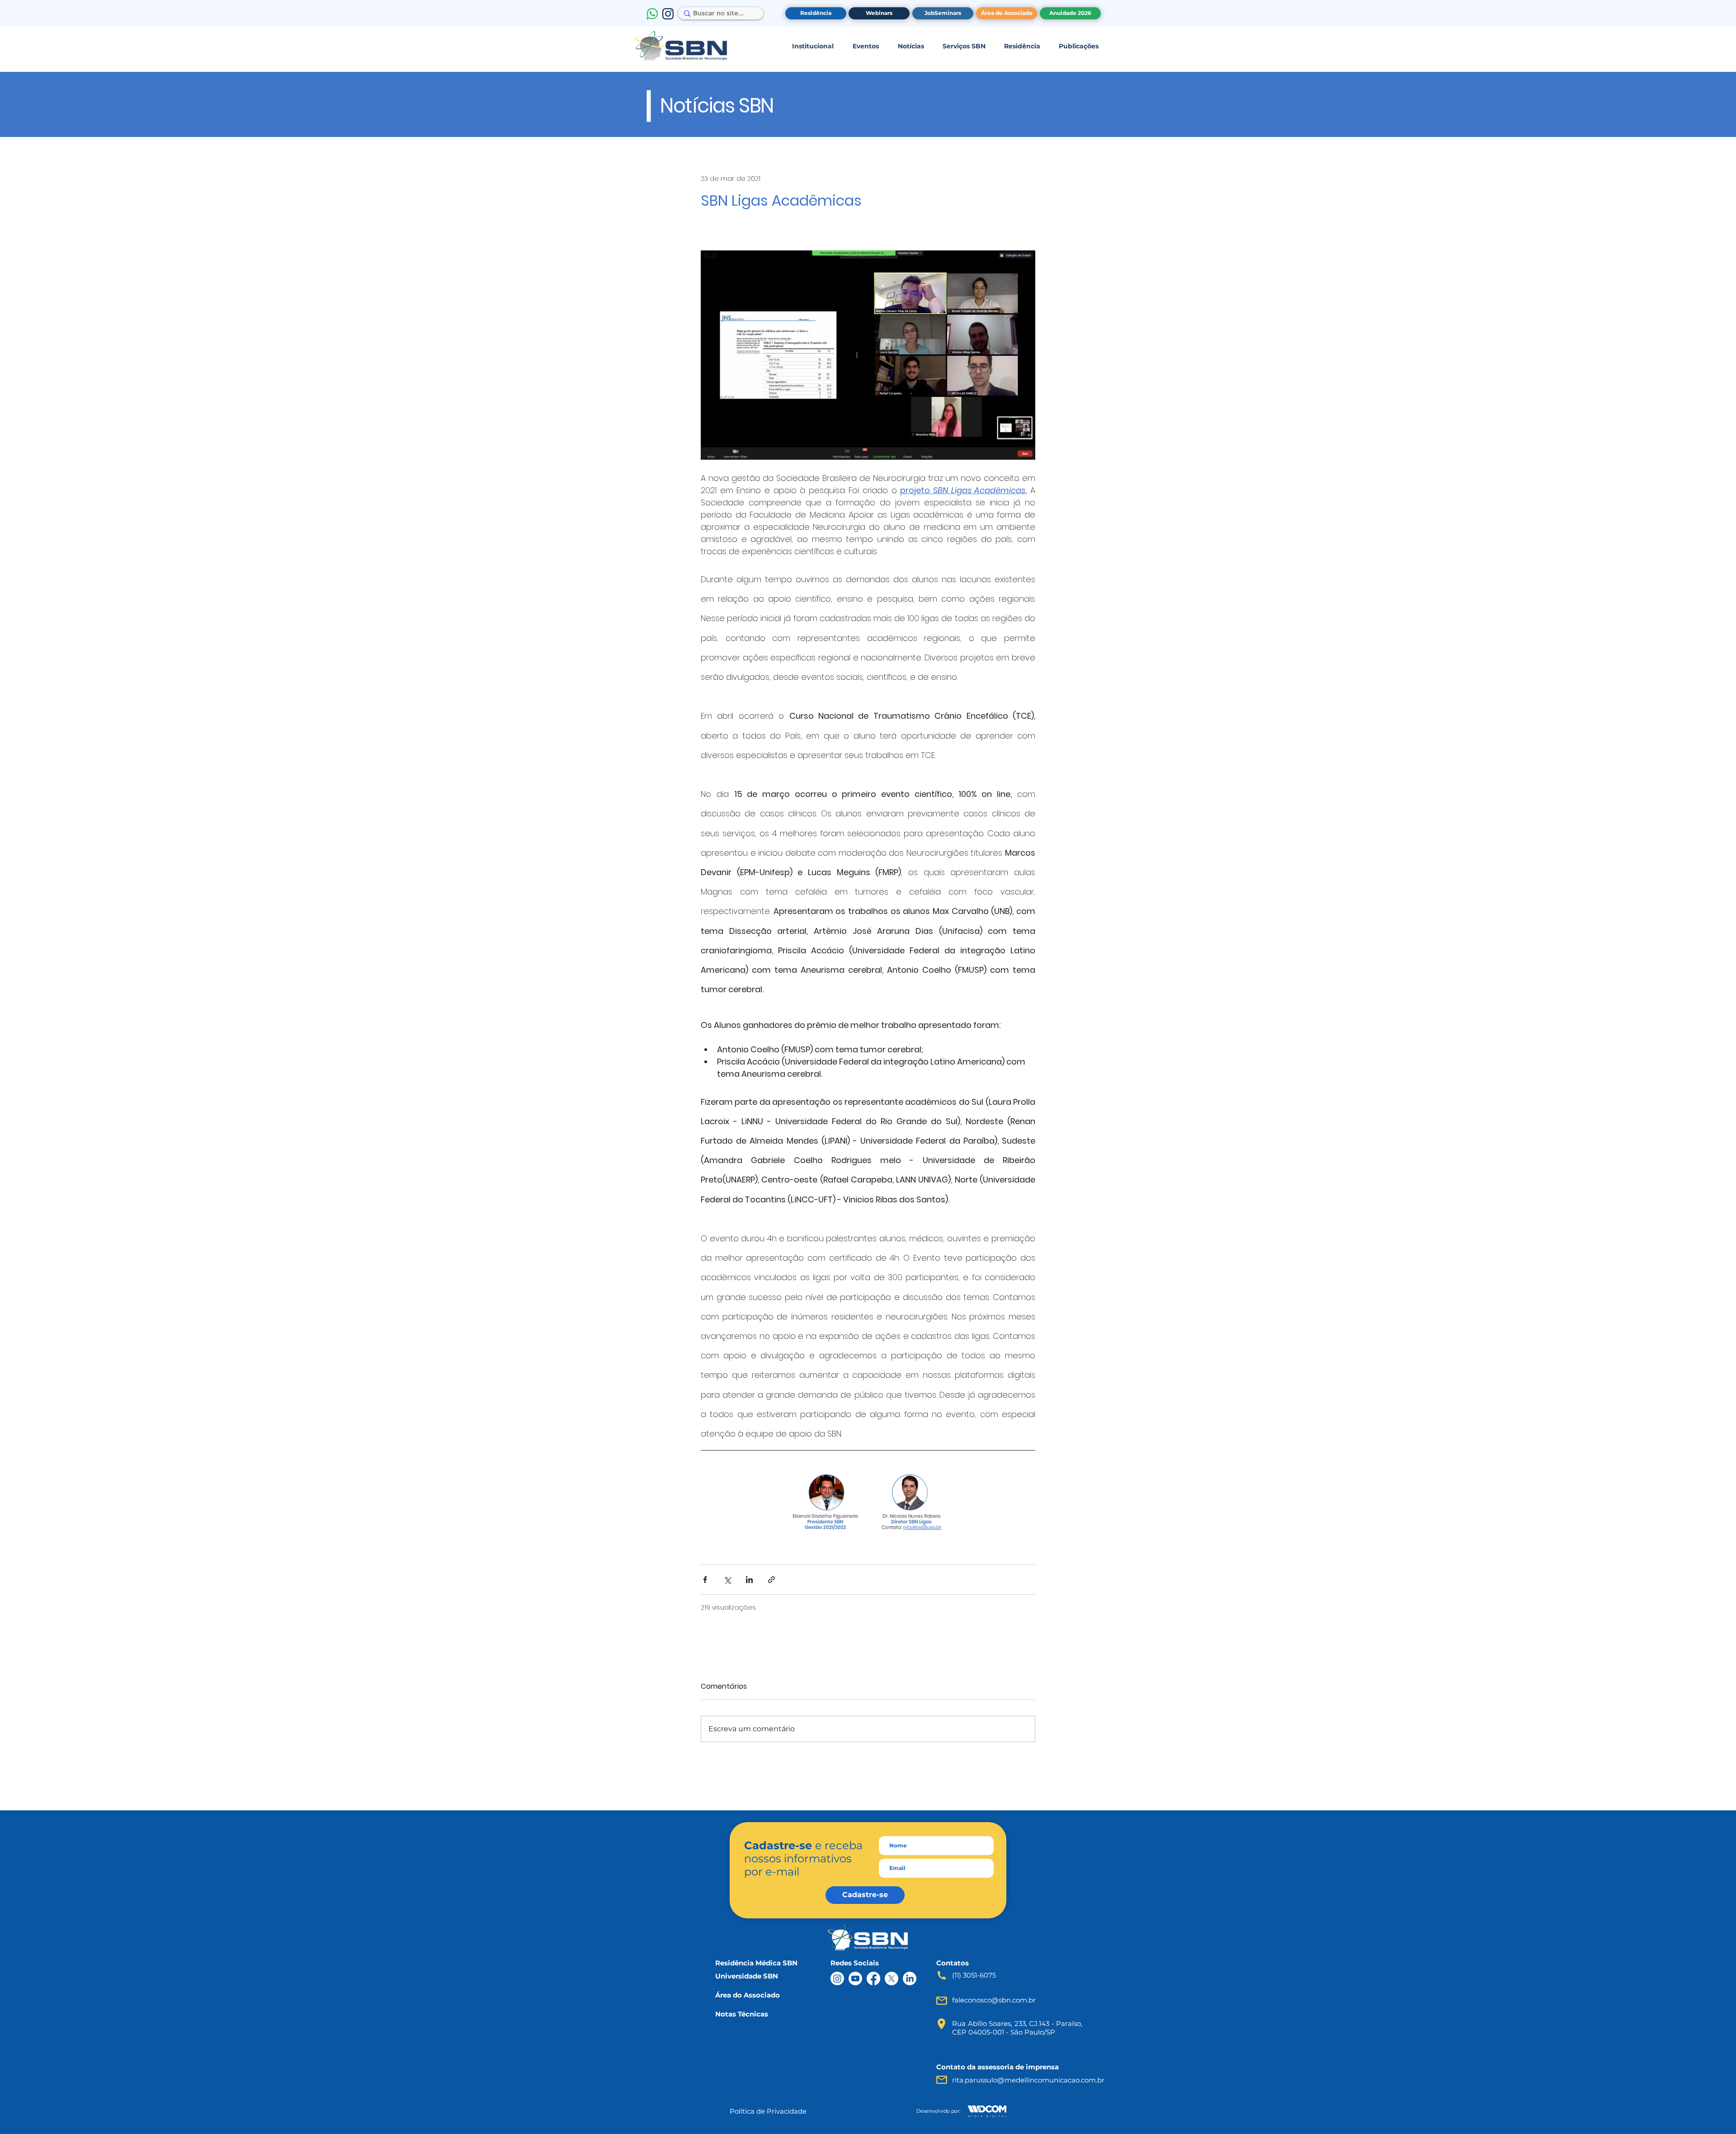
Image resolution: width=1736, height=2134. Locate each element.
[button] (813, 46)
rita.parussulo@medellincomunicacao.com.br (1028, 2080)
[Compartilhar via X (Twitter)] (727, 1580)
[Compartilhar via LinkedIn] (749, 1580)
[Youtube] (855, 1979)
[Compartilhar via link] (771, 1580)
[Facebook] (873, 1979)
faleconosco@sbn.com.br (994, 2000)
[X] (892, 1979)
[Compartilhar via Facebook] (705, 1580)
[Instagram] (837, 1979)
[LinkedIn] (910, 1979)
